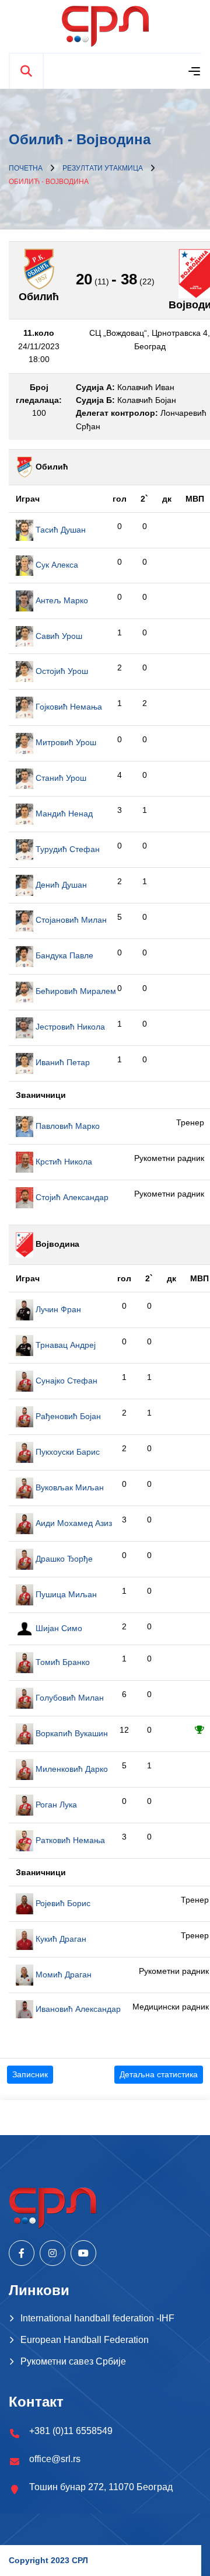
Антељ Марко (61, 600)
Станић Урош (60, 778)
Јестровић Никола (69, 1027)
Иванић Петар (62, 1062)
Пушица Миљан (65, 1594)
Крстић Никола (63, 1162)
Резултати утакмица (103, 168)
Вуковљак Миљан (69, 1487)
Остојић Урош (61, 671)
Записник (30, 2074)
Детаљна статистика (159, 2074)
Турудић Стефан (66, 849)
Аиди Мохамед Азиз (73, 1523)
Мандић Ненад (63, 814)
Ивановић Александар (77, 2009)
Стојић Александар (71, 1197)
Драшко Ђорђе (63, 1559)
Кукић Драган (60, 1939)
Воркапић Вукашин (71, 1733)
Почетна (26, 168)
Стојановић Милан (70, 920)
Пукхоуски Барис (66, 1452)
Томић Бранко (62, 1662)
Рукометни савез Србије (73, 2361)
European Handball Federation (85, 2340)
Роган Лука (55, 1805)
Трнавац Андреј (64, 1345)
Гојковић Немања (68, 707)
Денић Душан (60, 885)
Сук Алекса (56, 565)
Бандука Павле (63, 955)
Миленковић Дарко (71, 1769)
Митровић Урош (65, 742)
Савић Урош (58, 636)
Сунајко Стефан (65, 1381)
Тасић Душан (60, 530)
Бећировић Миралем (75, 991)
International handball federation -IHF (97, 2318)
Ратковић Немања (69, 1840)
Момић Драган (62, 1974)
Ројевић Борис (62, 1903)
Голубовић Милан (69, 1698)
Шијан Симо (58, 1628)
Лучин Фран (57, 1309)
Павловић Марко (66, 1126)
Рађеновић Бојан (67, 1416)
